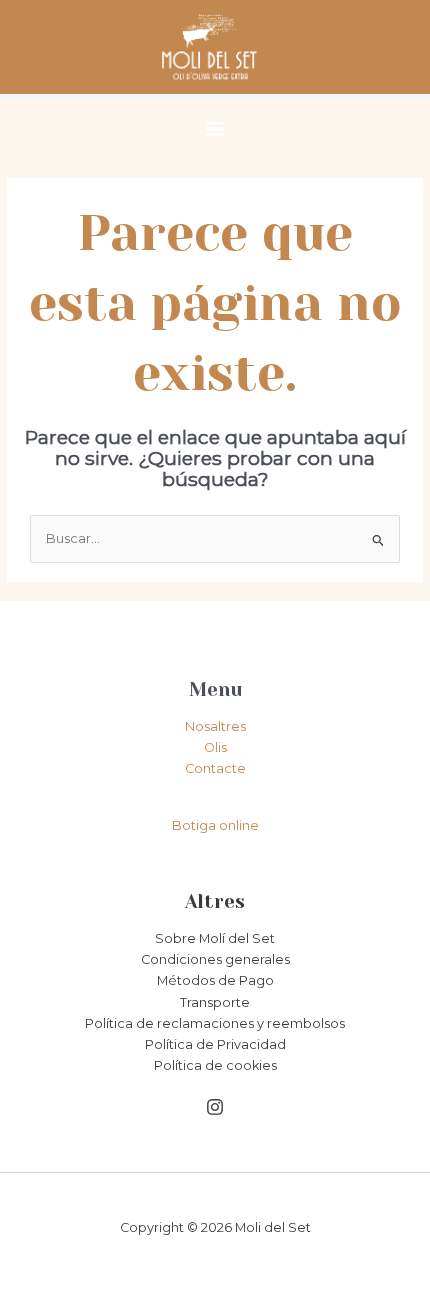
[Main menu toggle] (215, 129)
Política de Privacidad (215, 1044)
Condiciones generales (215, 959)
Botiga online (215, 825)
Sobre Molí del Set (215, 938)
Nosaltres (215, 726)
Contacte (215, 768)
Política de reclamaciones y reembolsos (215, 1023)
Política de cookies (215, 1065)
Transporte (215, 1002)
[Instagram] (215, 1107)
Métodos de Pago (215, 980)
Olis (215, 747)
